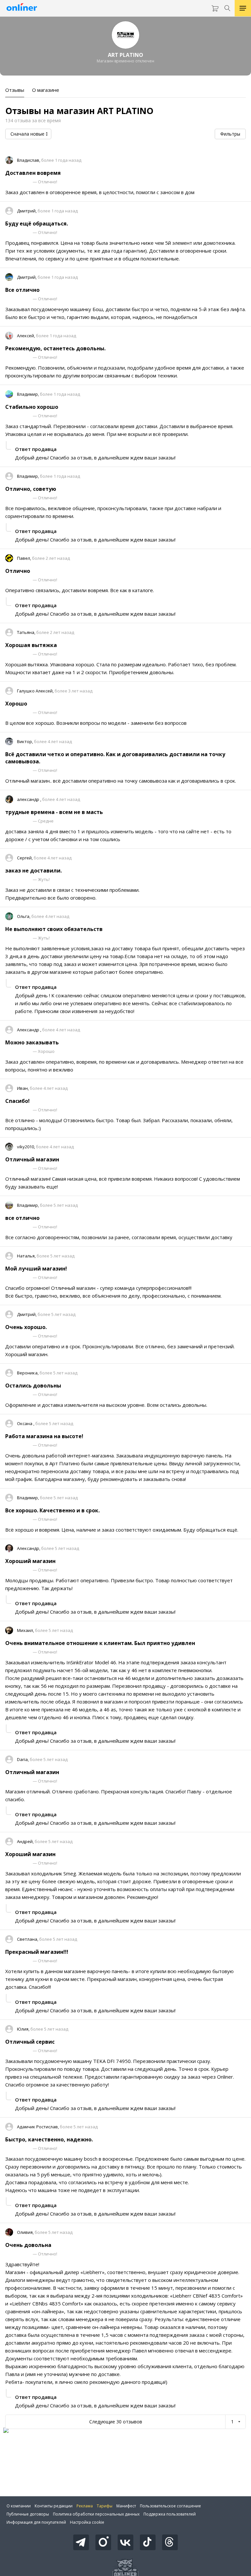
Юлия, (24, 2029)
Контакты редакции (54, 2506)
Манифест (126, 2506)
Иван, (23, 1088)
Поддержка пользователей (170, 2514)
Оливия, (26, 2232)
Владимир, (28, 394)
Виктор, (25, 741)
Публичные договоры (28, 2514)
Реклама (85, 2506)
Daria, (23, 1759)
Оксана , (26, 1423)
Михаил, (26, 1630)
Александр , (30, 1030)
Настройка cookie (87, 2522)
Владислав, (29, 160)
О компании (19, 2506)
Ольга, (24, 916)
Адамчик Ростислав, (38, 2127)
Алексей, (26, 336)
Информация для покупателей (36, 2522)
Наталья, (27, 1256)
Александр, (29, 1548)
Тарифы (105, 2506)
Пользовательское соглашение (170, 2506)
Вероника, (28, 1373)
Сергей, (25, 858)
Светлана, (28, 1939)
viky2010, (26, 1147)
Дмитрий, (27, 211)
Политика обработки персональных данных (96, 2514)
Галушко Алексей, (36, 691)
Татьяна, (27, 632)
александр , (30, 799)
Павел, (25, 558)
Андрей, (26, 1841)
